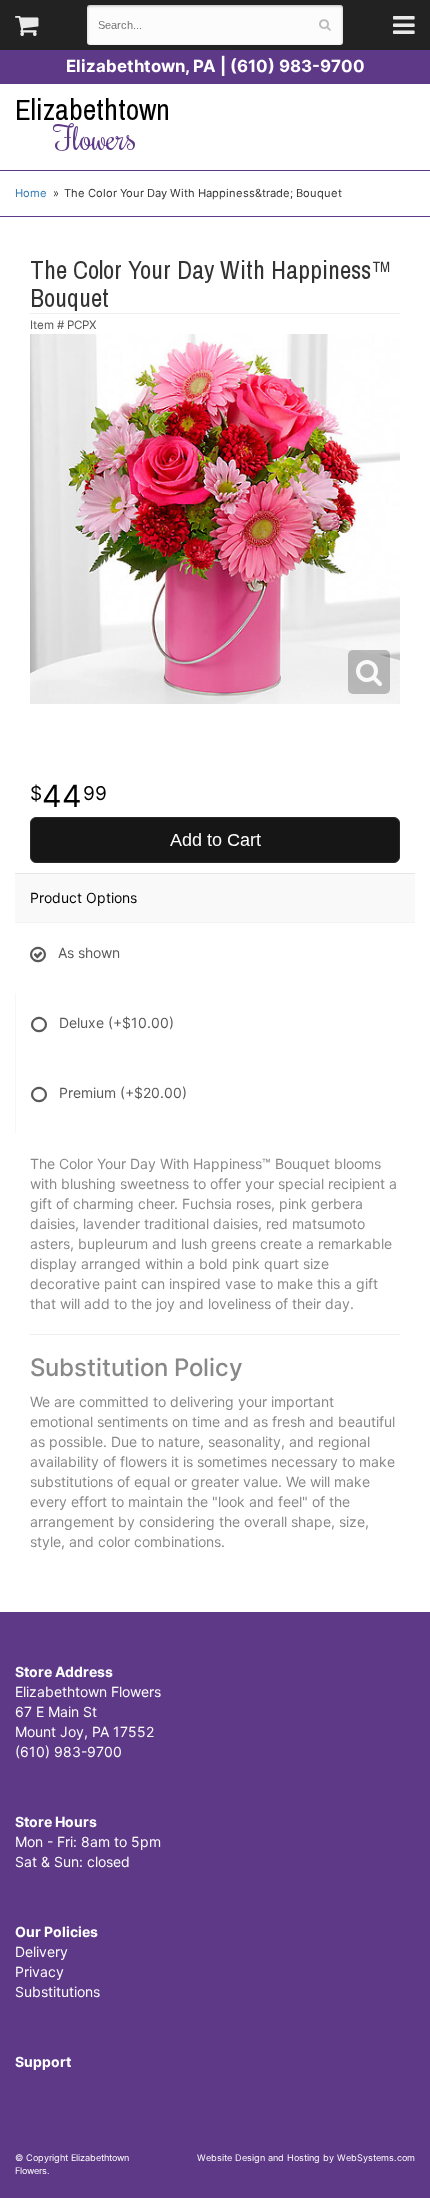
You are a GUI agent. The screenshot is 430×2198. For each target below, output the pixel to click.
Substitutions (57, 1991)
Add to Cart (215, 840)
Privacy (39, 1971)
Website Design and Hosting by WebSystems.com (306, 2157)
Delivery (41, 1951)
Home (31, 193)
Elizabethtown (92, 124)
